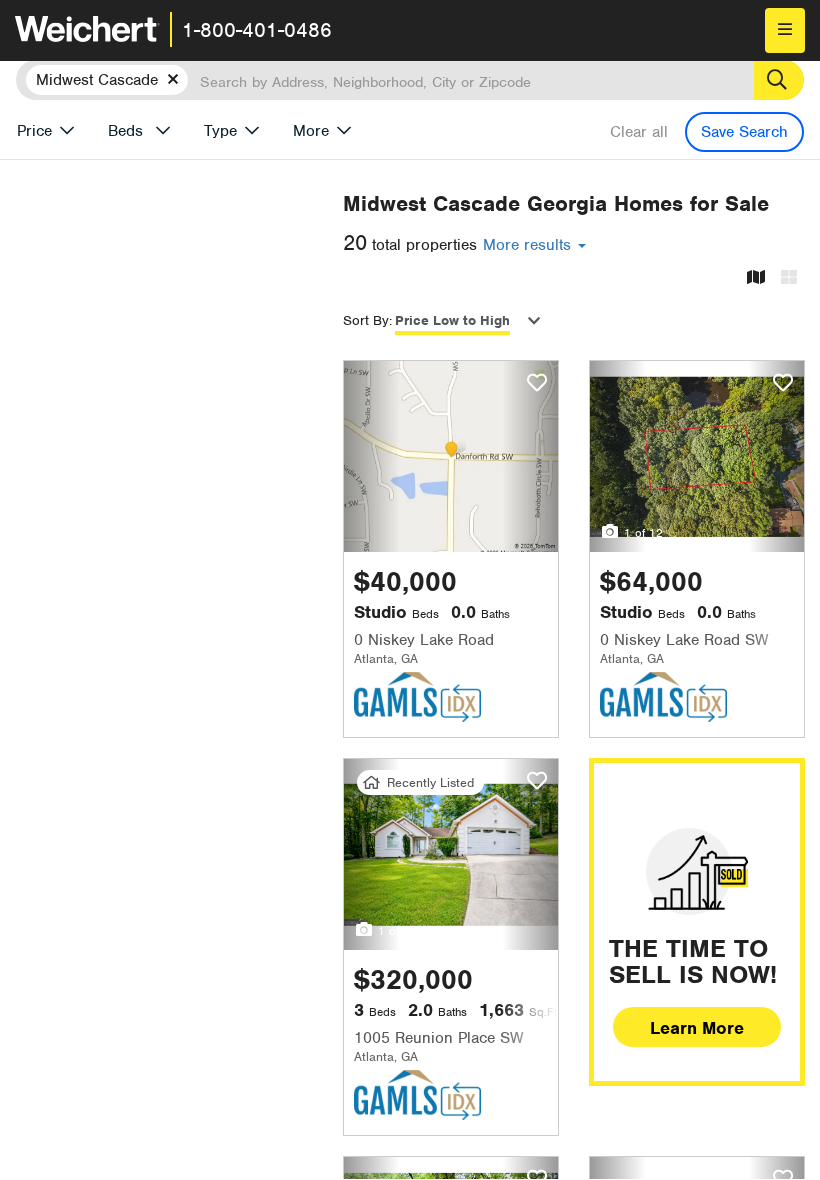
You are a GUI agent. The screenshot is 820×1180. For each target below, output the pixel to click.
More (311, 131)
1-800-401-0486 (257, 30)
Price (34, 131)
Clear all (639, 132)
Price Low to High (452, 320)
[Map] (756, 278)
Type (220, 131)
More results (529, 245)
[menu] (785, 30)
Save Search (744, 132)
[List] (789, 278)
